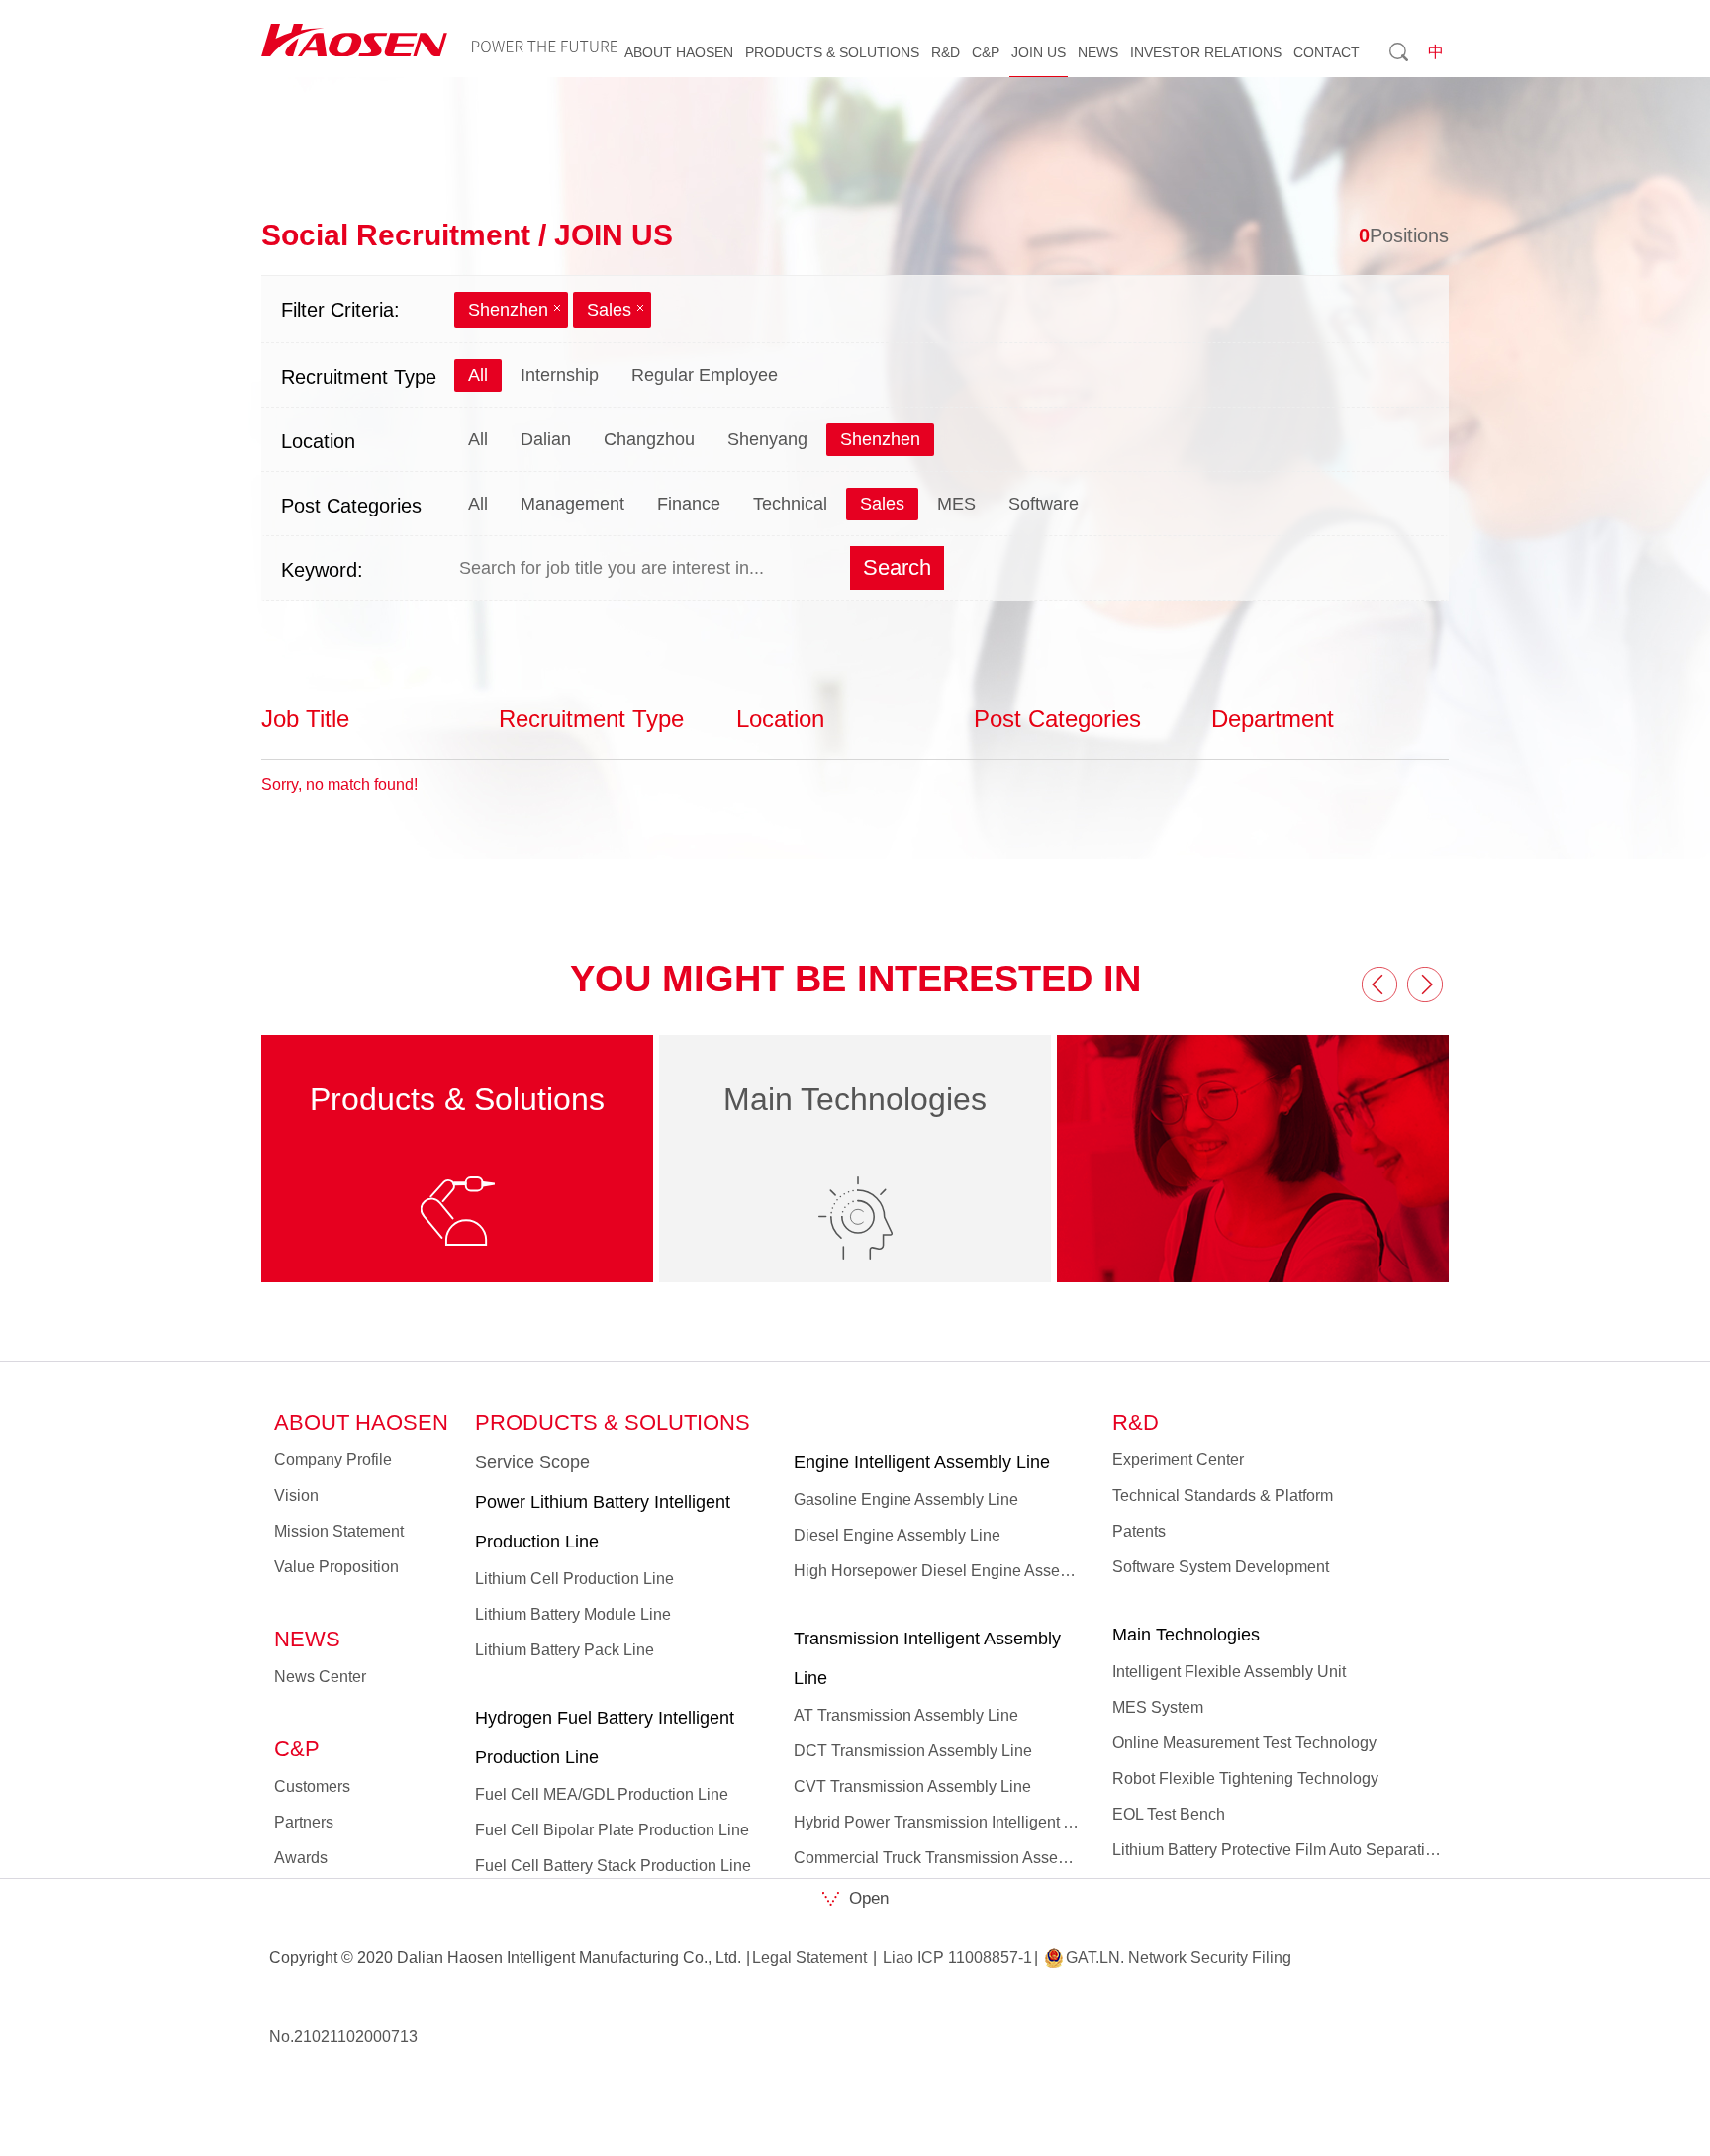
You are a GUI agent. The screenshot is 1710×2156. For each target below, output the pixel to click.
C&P (986, 52)
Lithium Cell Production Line (574, 1579)
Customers (312, 1786)
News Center (320, 1677)
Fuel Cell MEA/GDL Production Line (602, 1794)
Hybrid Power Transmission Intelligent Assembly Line (940, 1822)
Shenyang (767, 439)
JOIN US (1039, 52)
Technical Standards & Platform (1223, 1496)
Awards (301, 1858)
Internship (560, 375)
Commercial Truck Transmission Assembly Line (940, 1858)
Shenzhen (508, 310)
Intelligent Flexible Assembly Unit (1229, 1672)
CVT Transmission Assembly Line (912, 1786)
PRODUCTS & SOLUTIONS (832, 52)
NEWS (1098, 52)
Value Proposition (336, 1567)
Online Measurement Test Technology (1244, 1743)
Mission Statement (339, 1531)
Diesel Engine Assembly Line (897, 1535)
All (478, 375)
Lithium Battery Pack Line (565, 1650)
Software (1044, 504)
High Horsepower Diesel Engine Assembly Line (940, 1571)
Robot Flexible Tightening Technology (1245, 1779)
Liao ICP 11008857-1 (957, 1958)
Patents (1139, 1531)
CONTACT (1327, 52)
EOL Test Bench (1169, 1814)
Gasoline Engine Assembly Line (906, 1500)
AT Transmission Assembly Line (906, 1715)
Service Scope (532, 1462)
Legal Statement (809, 1958)
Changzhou (649, 439)
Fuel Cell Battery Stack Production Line (613, 1866)
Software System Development (1221, 1567)
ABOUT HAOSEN (679, 52)
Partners (304, 1822)
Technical (790, 504)
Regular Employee (705, 375)
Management (572, 504)
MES (956, 504)
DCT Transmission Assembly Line (913, 1751)
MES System (1158, 1707)
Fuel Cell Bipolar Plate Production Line (612, 1830)
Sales (609, 310)
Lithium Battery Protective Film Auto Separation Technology (1277, 1850)
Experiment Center (1178, 1460)
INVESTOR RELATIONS (1206, 52)
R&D (946, 52)
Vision (296, 1496)
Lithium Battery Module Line (573, 1614)
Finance (689, 504)
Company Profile (333, 1460)
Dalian (546, 439)
